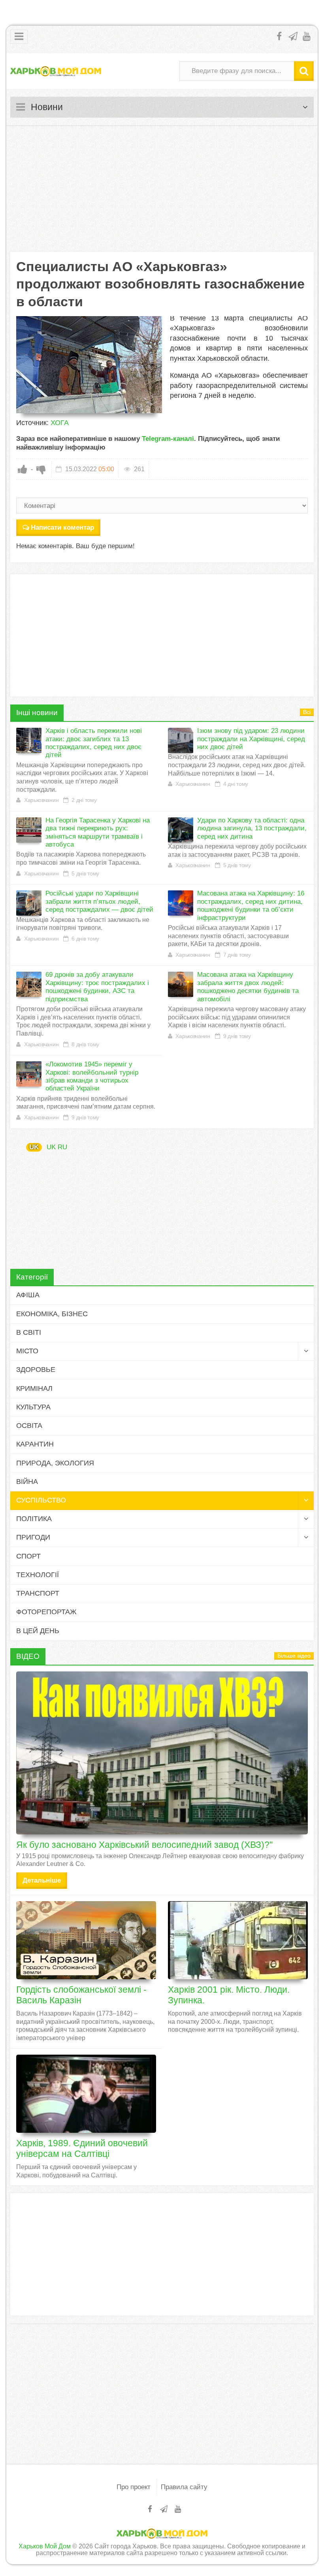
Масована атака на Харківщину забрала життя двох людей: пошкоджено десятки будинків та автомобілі (248, 987)
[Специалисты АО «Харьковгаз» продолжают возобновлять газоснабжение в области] (89, 365)
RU (62, 1147)
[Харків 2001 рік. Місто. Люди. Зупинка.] (238, 1940)
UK (34, 1147)
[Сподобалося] (23, 469)
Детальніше (42, 1880)
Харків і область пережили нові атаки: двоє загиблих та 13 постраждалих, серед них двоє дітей (94, 743)
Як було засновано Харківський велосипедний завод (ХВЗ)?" (144, 1845)
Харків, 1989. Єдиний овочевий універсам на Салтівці (82, 2148)
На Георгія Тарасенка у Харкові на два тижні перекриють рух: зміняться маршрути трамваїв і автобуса (98, 832)
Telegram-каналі (168, 439)
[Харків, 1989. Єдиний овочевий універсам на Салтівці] (86, 2094)
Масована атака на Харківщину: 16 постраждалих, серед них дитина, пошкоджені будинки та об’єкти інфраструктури (251, 905)
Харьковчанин (41, 800)
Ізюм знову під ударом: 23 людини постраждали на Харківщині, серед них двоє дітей (251, 739)
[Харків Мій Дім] (56, 71)
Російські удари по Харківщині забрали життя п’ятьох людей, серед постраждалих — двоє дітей (99, 901)
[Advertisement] (162, 189)
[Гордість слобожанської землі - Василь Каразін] (86, 1940)
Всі (307, 712)
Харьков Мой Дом (45, 2546)
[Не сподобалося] (41, 469)
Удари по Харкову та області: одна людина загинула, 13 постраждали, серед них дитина (252, 828)
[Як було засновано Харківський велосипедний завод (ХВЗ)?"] (162, 1753)
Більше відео (294, 1656)
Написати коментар (62, 527)
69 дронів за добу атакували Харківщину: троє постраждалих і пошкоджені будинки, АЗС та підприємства (97, 987)
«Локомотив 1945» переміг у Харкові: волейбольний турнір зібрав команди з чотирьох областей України (92, 1076)
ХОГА (60, 423)
